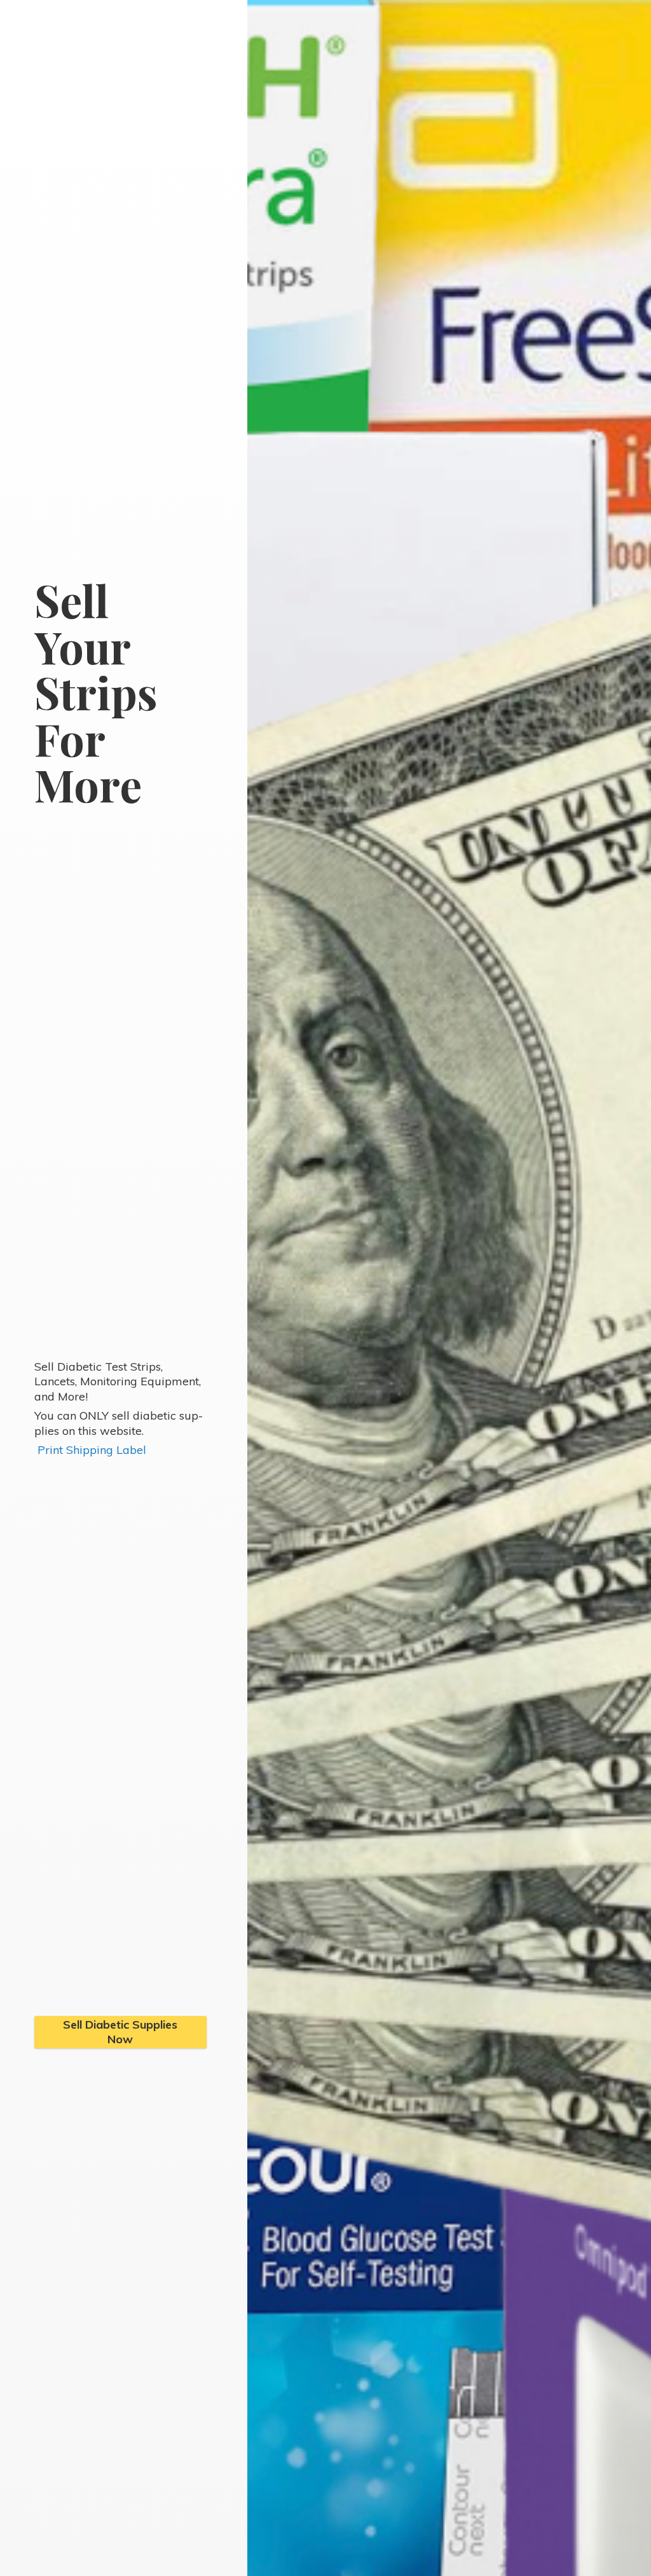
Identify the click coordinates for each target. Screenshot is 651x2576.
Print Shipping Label (92, 1450)
